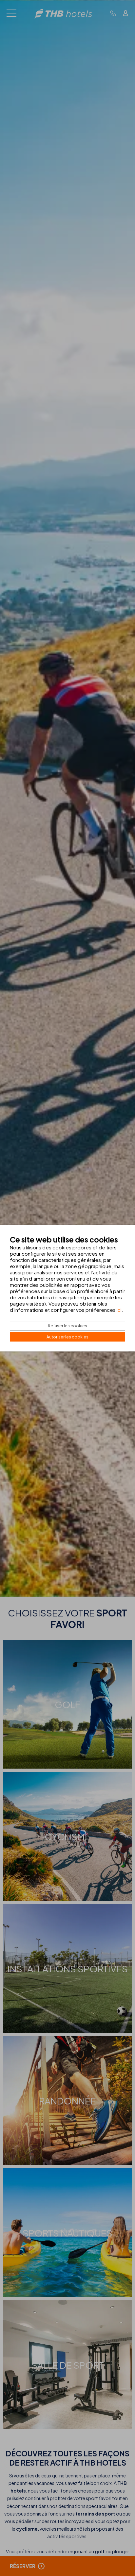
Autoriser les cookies (67, 1337)
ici (119, 1309)
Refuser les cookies (67, 1325)
